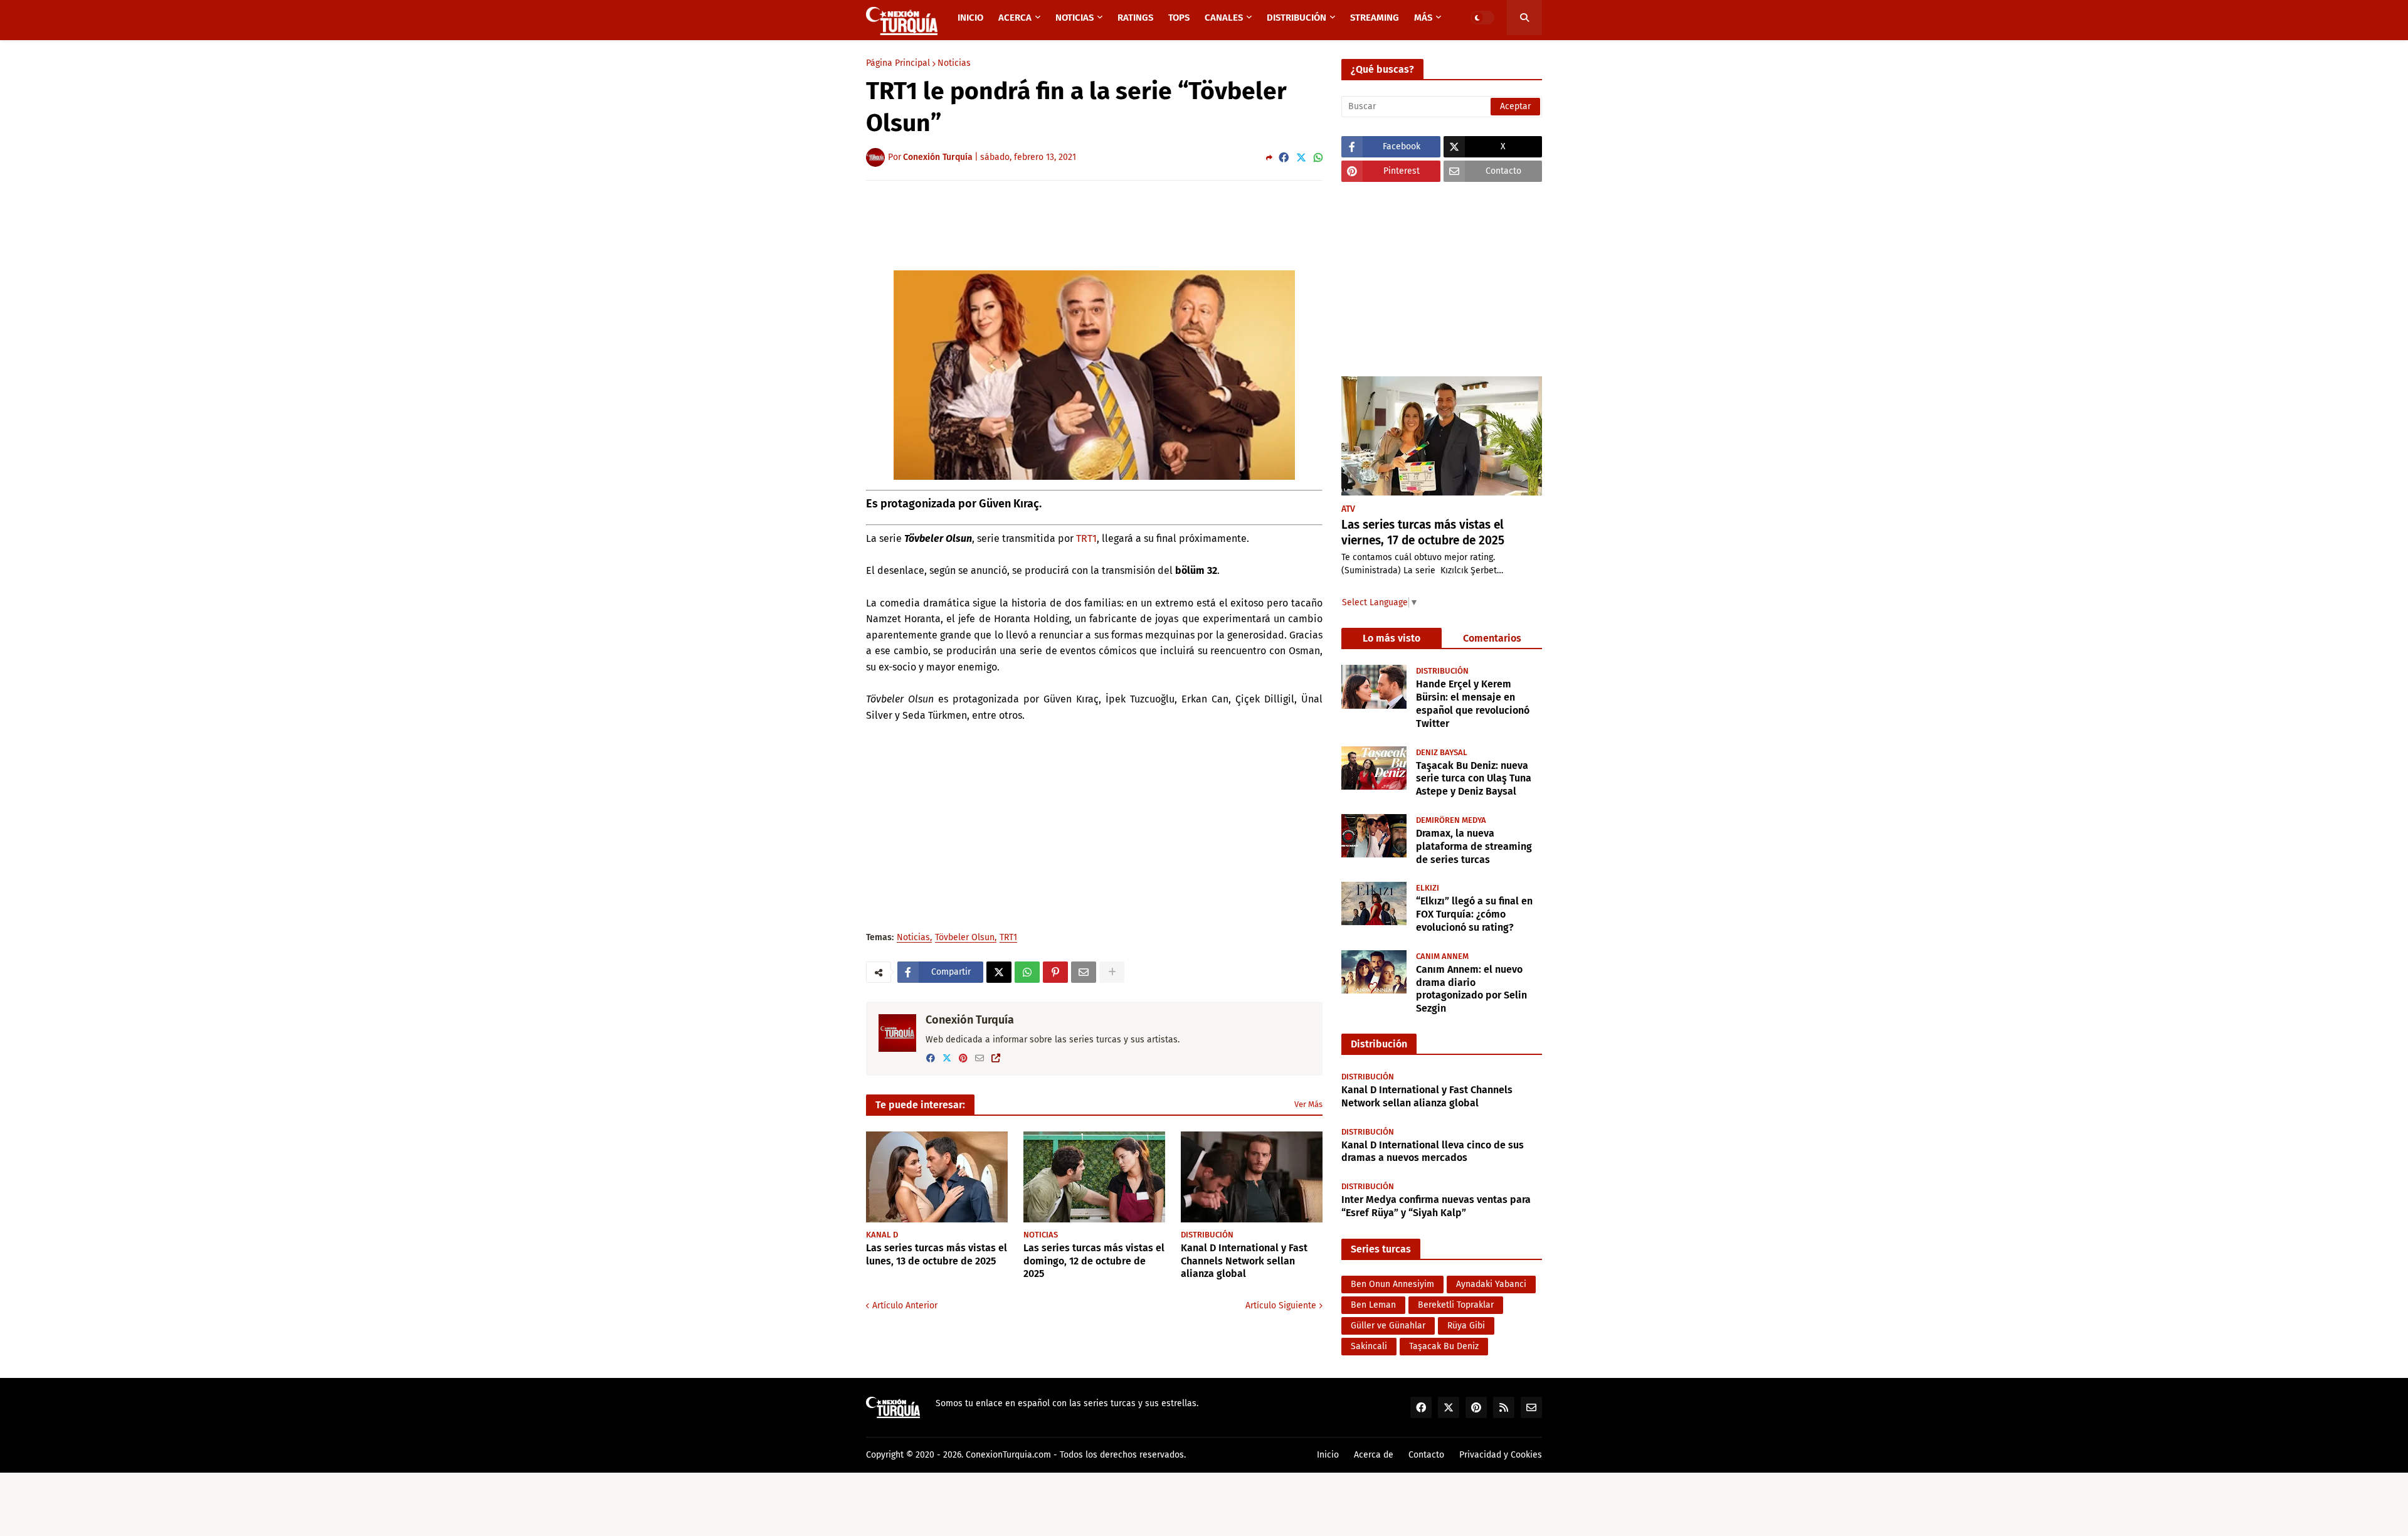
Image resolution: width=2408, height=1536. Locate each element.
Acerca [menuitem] (1015, 18)
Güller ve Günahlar (1388, 1326)
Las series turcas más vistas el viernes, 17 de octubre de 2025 (1423, 532)
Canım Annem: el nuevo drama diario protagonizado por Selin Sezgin (1471, 988)
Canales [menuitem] (1224, 18)
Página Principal (898, 63)
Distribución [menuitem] (1296, 18)
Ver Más (1308, 1104)
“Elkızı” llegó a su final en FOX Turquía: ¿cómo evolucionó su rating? (1474, 914)
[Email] (1084, 972)
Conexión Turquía (970, 1020)
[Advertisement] (1094, 225)
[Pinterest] (1055, 972)
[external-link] (996, 1058)
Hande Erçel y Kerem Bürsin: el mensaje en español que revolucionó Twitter (1473, 703)
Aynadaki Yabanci (1491, 1284)
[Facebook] (1284, 158)
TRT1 (1086, 538)
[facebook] (931, 1058)
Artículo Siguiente (1281, 1306)
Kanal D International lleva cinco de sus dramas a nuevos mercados (1433, 1152)
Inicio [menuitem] (970, 18)
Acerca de (1374, 1455)
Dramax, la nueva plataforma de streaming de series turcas (1474, 846)
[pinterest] (963, 1058)
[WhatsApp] (1318, 158)
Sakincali (1369, 1346)
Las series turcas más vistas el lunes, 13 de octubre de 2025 (937, 1254)
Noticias (954, 63)
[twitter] (947, 1058)
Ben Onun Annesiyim (1392, 1284)
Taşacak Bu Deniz (1444, 1346)
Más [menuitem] (1423, 18)
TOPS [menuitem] (1179, 18)
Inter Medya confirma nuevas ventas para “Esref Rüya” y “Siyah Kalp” (1436, 1206)
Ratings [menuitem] (1135, 18)
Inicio (1328, 1455)
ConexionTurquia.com (1008, 1455)
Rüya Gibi (1466, 1326)
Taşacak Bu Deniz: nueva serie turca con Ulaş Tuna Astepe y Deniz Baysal (1474, 778)
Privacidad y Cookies (1501, 1455)
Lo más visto (1391, 638)
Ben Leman (1373, 1305)
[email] (980, 1058)
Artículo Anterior (905, 1306)
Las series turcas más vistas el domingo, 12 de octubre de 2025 (1094, 1261)
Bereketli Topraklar (1456, 1305)
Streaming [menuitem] (1375, 18)
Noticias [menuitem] (1075, 18)
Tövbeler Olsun (965, 938)
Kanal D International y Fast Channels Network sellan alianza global (1244, 1261)
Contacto (1426, 1455)
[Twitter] (1301, 158)
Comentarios (1492, 638)
